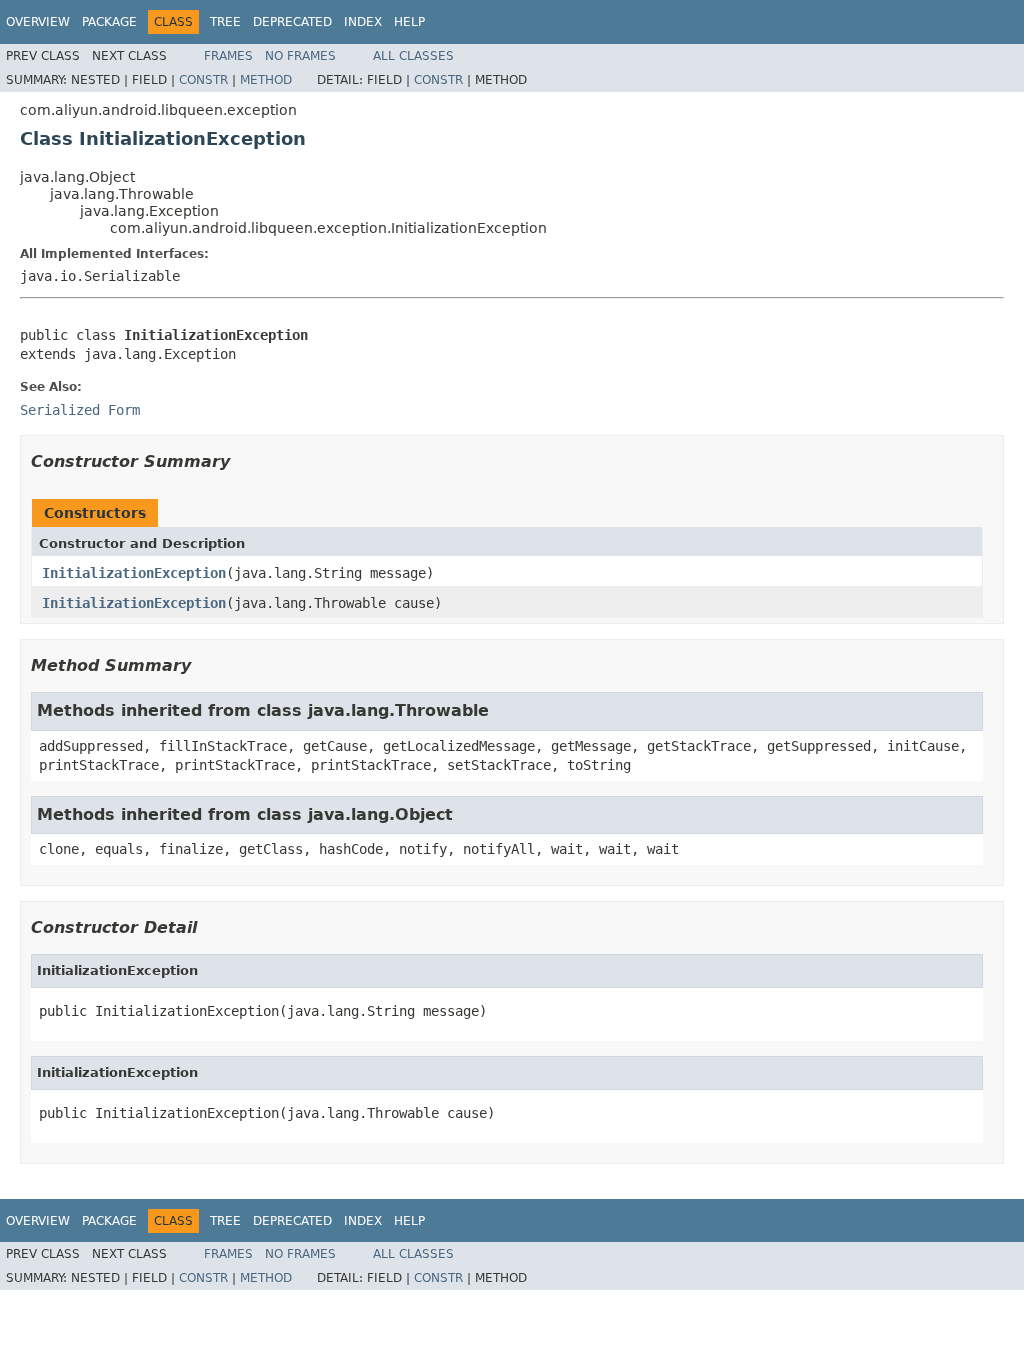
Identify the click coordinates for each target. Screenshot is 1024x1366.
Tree (225, 22)
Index (363, 22)
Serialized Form (80, 410)
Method (266, 80)
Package (109, 22)
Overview (38, 22)
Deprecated (292, 22)
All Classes (413, 56)
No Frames (300, 56)
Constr (203, 80)
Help (409, 22)
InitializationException (134, 573)
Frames (228, 56)
